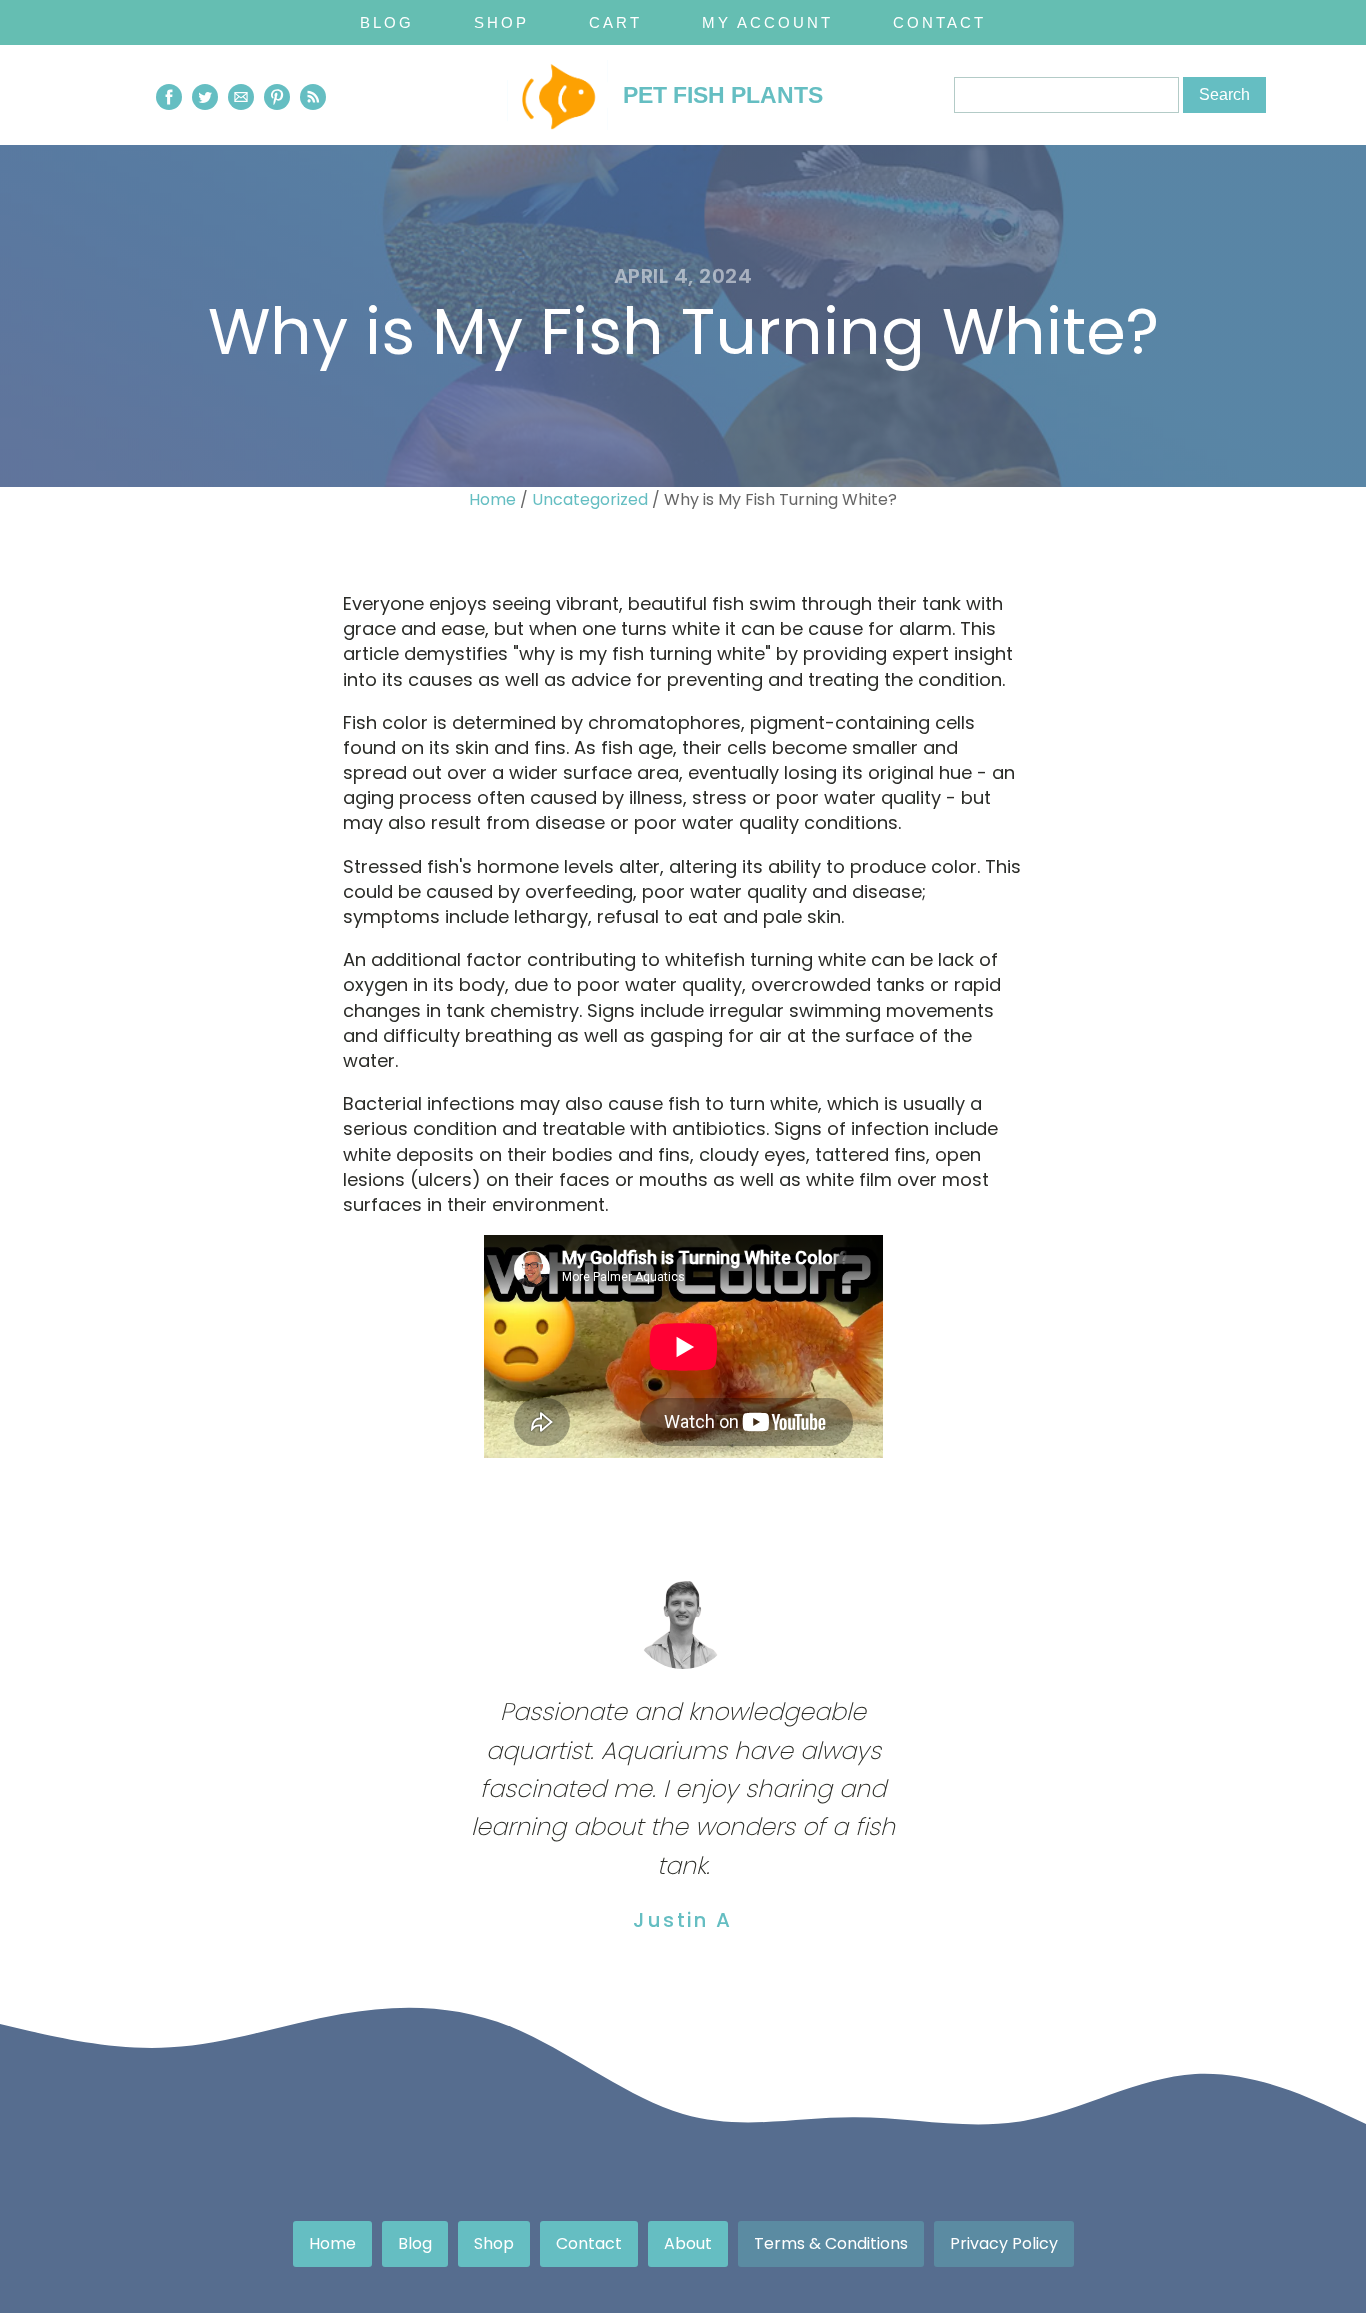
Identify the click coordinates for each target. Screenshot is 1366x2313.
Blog (387, 22)
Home (492, 499)
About (688, 2243)
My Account (767, 22)
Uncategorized (590, 499)
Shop (501, 22)
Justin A (682, 1920)
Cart (615, 22)
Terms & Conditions (831, 2243)
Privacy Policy (1004, 2243)
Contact (939, 22)
